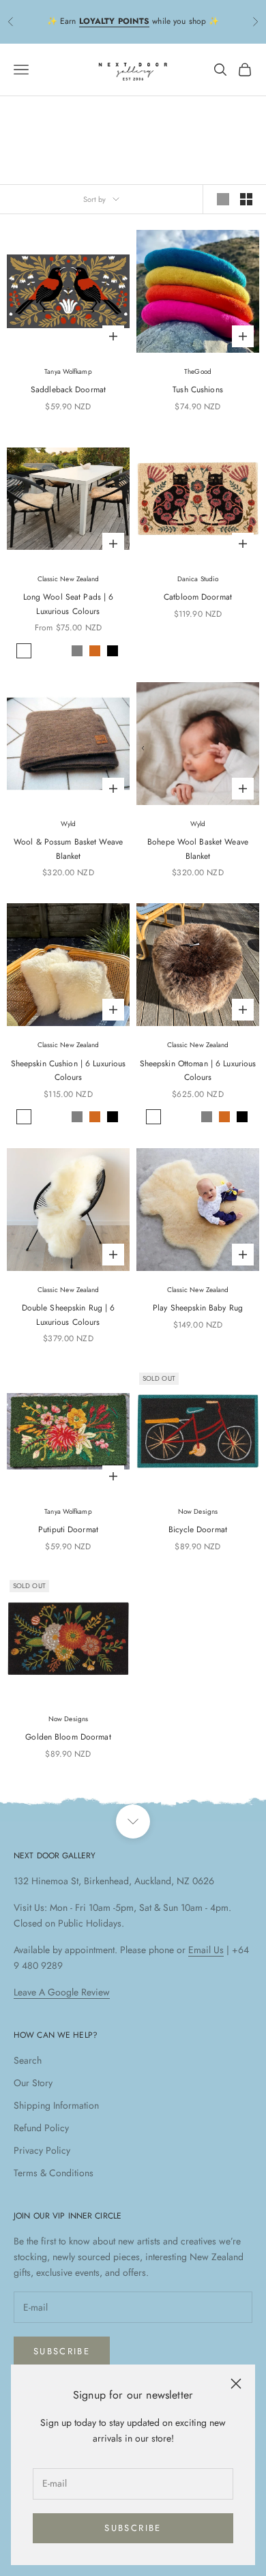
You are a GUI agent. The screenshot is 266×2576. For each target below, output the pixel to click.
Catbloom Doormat (198, 597)
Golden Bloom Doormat (68, 1737)
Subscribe (133, 2528)
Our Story (33, 2083)
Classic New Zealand (69, 579)
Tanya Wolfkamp (68, 371)
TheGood (198, 371)
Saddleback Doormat (68, 390)
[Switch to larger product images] (223, 199)
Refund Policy (41, 2128)
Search (28, 2060)
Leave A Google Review (62, 1992)
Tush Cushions (198, 390)
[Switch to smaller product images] (246, 199)
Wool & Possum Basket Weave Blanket (68, 849)
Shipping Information (56, 2105)
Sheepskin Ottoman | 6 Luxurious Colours (198, 1070)
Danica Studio (198, 579)
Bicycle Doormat (198, 1529)
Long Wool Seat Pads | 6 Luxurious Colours (69, 604)
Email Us (206, 1950)
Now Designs (198, 1511)
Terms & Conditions (54, 2173)
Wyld (68, 824)
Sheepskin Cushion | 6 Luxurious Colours (69, 1070)
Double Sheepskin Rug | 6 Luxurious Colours (69, 1315)
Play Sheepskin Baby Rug (198, 1308)
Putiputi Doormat (68, 1529)
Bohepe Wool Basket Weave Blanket (198, 849)
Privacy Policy (42, 2150)
